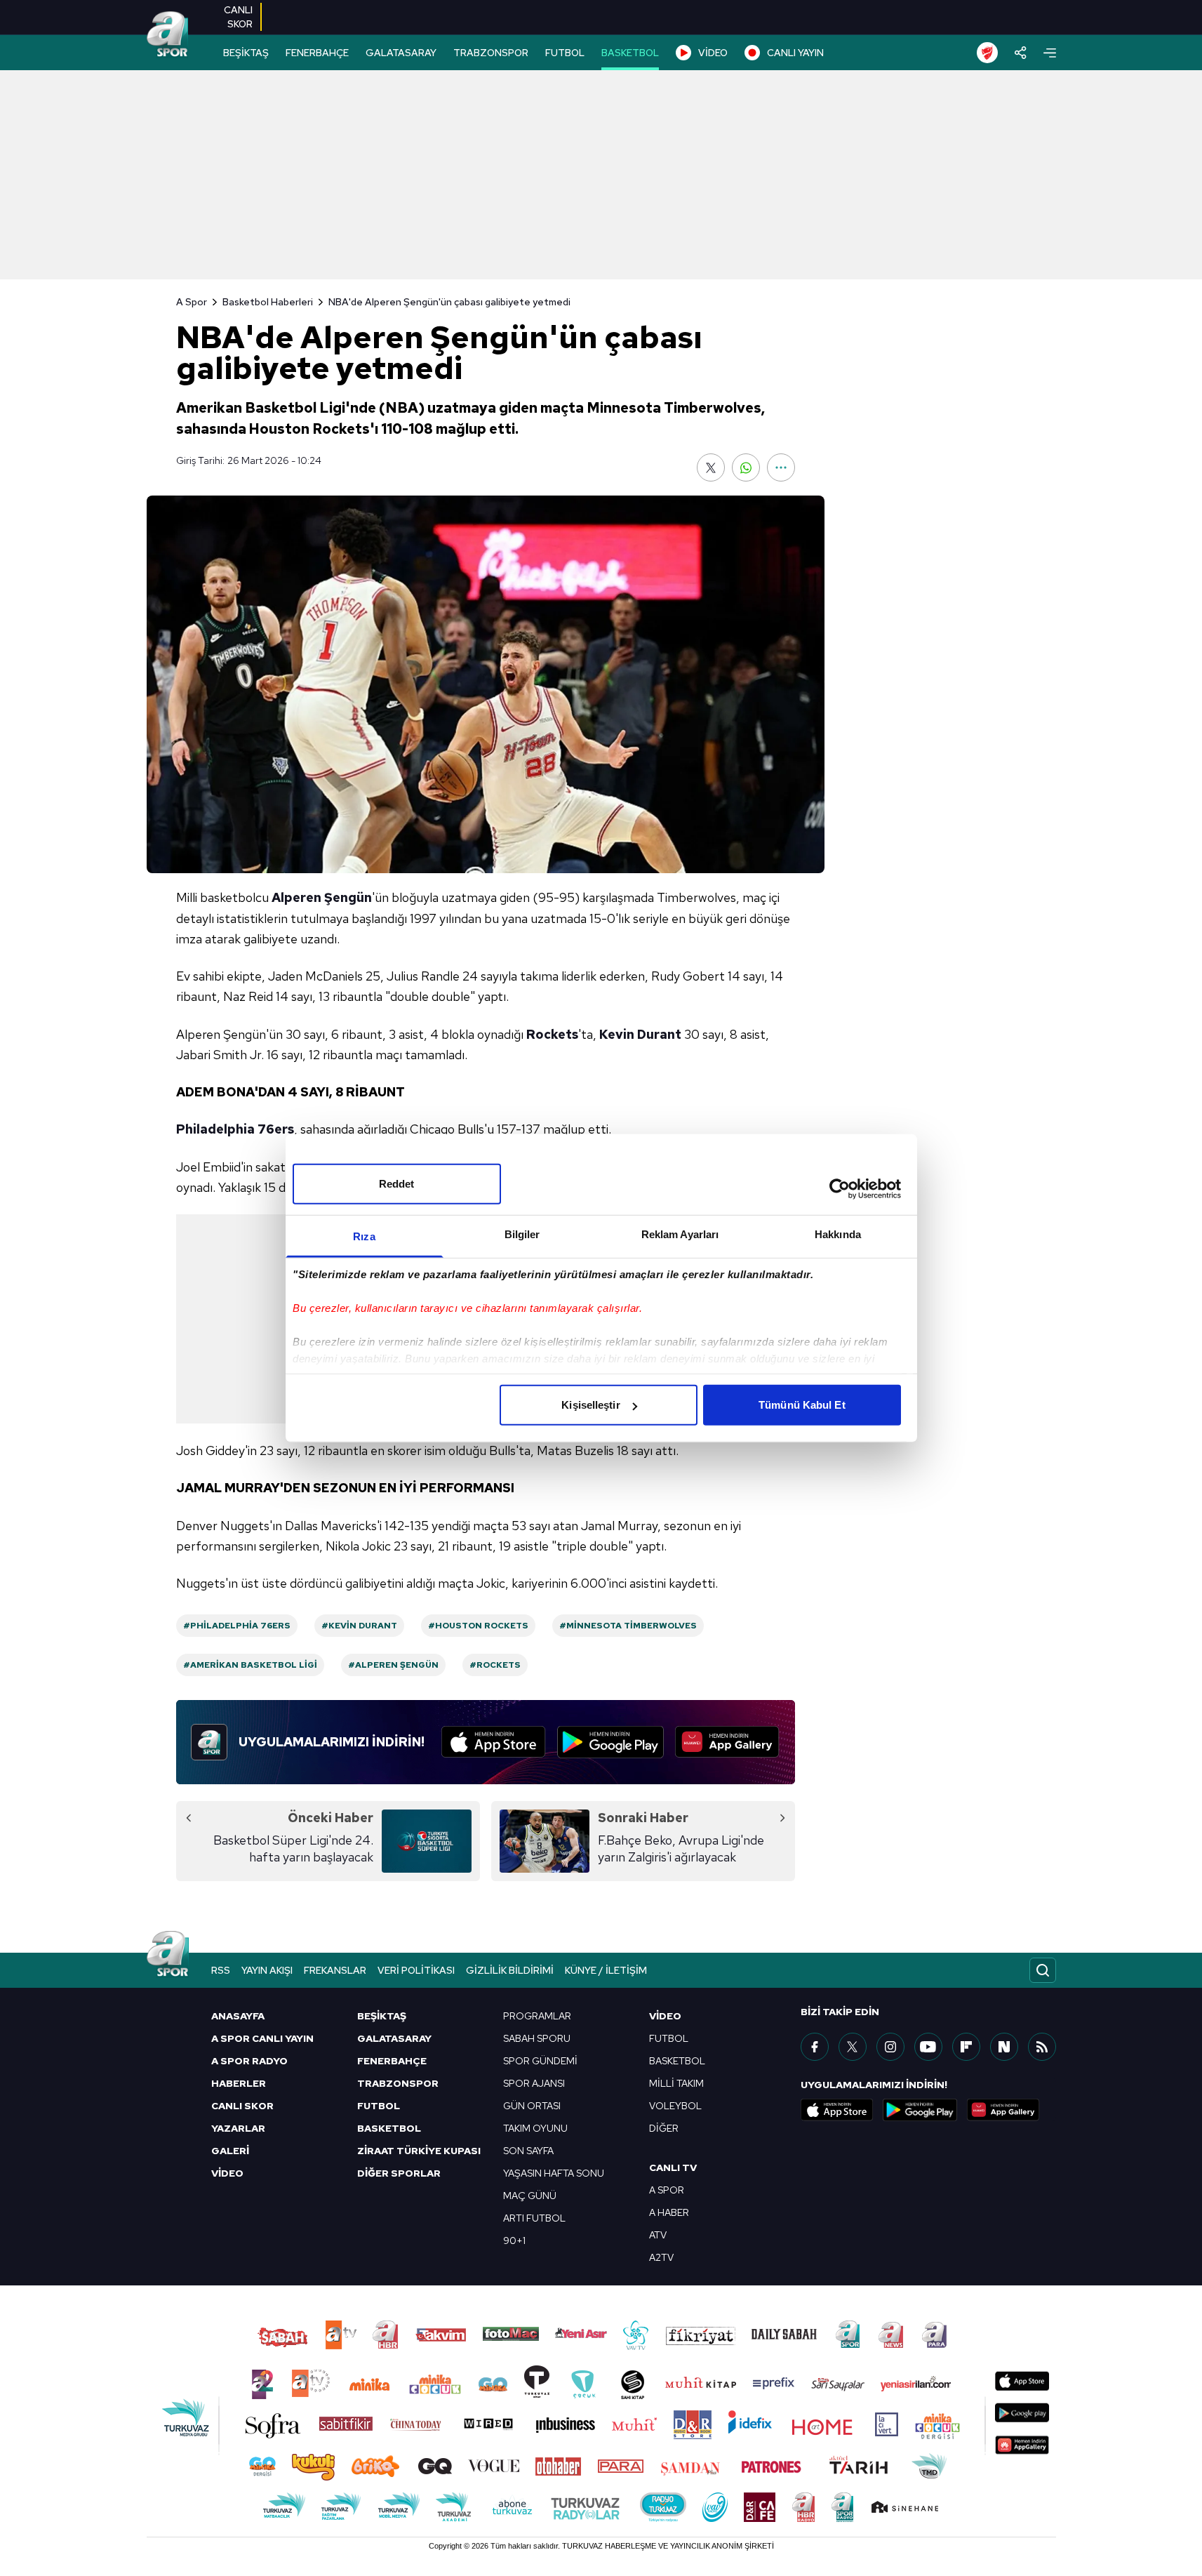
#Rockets (495, 1665)
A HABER (669, 2212)
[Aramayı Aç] (1043, 1970)
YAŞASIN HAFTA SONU (554, 2173)
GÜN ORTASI (532, 2106)
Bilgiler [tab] (522, 1234)
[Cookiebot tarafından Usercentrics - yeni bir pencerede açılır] (840, 1188)
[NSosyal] (1004, 2047)
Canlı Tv (673, 2167)
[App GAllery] (727, 1742)
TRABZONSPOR (491, 53)
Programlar (537, 2016)
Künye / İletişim (606, 1970)
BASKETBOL (630, 53)
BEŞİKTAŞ (246, 53)
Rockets (552, 1034)
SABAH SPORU (537, 2038)
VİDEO (713, 53)
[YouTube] (928, 2047)
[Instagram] (890, 2047)
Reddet (397, 1184)
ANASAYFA (238, 2016)
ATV (658, 2235)
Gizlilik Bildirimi (510, 1970)
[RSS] (1042, 2047)
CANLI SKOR (242, 2106)
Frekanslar (335, 1970)
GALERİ (230, 2151)
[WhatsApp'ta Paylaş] (746, 467)
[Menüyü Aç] (1050, 53)
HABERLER (239, 2083)
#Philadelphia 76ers (237, 1626)
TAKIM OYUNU (535, 2128)
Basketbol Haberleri (268, 302)
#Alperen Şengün (393, 1665)
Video (665, 2016)
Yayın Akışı (267, 1970)
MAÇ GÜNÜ (530, 2196)
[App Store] (494, 1742)
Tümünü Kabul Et (802, 1405)
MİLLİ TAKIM (676, 2083)
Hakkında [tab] (838, 1234)
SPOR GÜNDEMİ (540, 2061)
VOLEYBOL (675, 2106)
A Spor (192, 302)
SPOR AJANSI (534, 2083)
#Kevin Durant (359, 1626)
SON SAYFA (528, 2151)
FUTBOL (565, 53)
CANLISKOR (238, 17)
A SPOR (667, 2190)
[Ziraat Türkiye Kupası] (987, 53)
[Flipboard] (966, 2047)
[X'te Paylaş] (711, 467)
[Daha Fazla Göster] (781, 467)
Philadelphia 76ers (235, 1129)
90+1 (514, 2240)
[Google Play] (610, 1742)
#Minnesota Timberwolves (628, 1626)
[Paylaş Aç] (1021, 53)
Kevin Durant (640, 1034)
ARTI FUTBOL (534, 2218)
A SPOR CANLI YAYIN (262, 2038)
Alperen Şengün (322, 897)
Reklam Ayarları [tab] (680, 1234)
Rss (221, 1970)
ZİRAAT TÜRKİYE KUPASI (419, 2151)
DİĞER (664, 2128)
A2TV (661, 2257)
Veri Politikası (416, 1970)
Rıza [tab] (364, 1236)
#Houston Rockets (478, 1626)
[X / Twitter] (853, 2047)
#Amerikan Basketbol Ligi (250, 1665)
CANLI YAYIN (795, 53)
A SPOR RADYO (249, 2061)
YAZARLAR (238, 2128)
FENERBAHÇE (317, 53)
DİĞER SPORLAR (399, 2173)
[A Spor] (168, 35)
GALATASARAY (401, 53)
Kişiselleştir (590, 1405)
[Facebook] (815, 2047)
